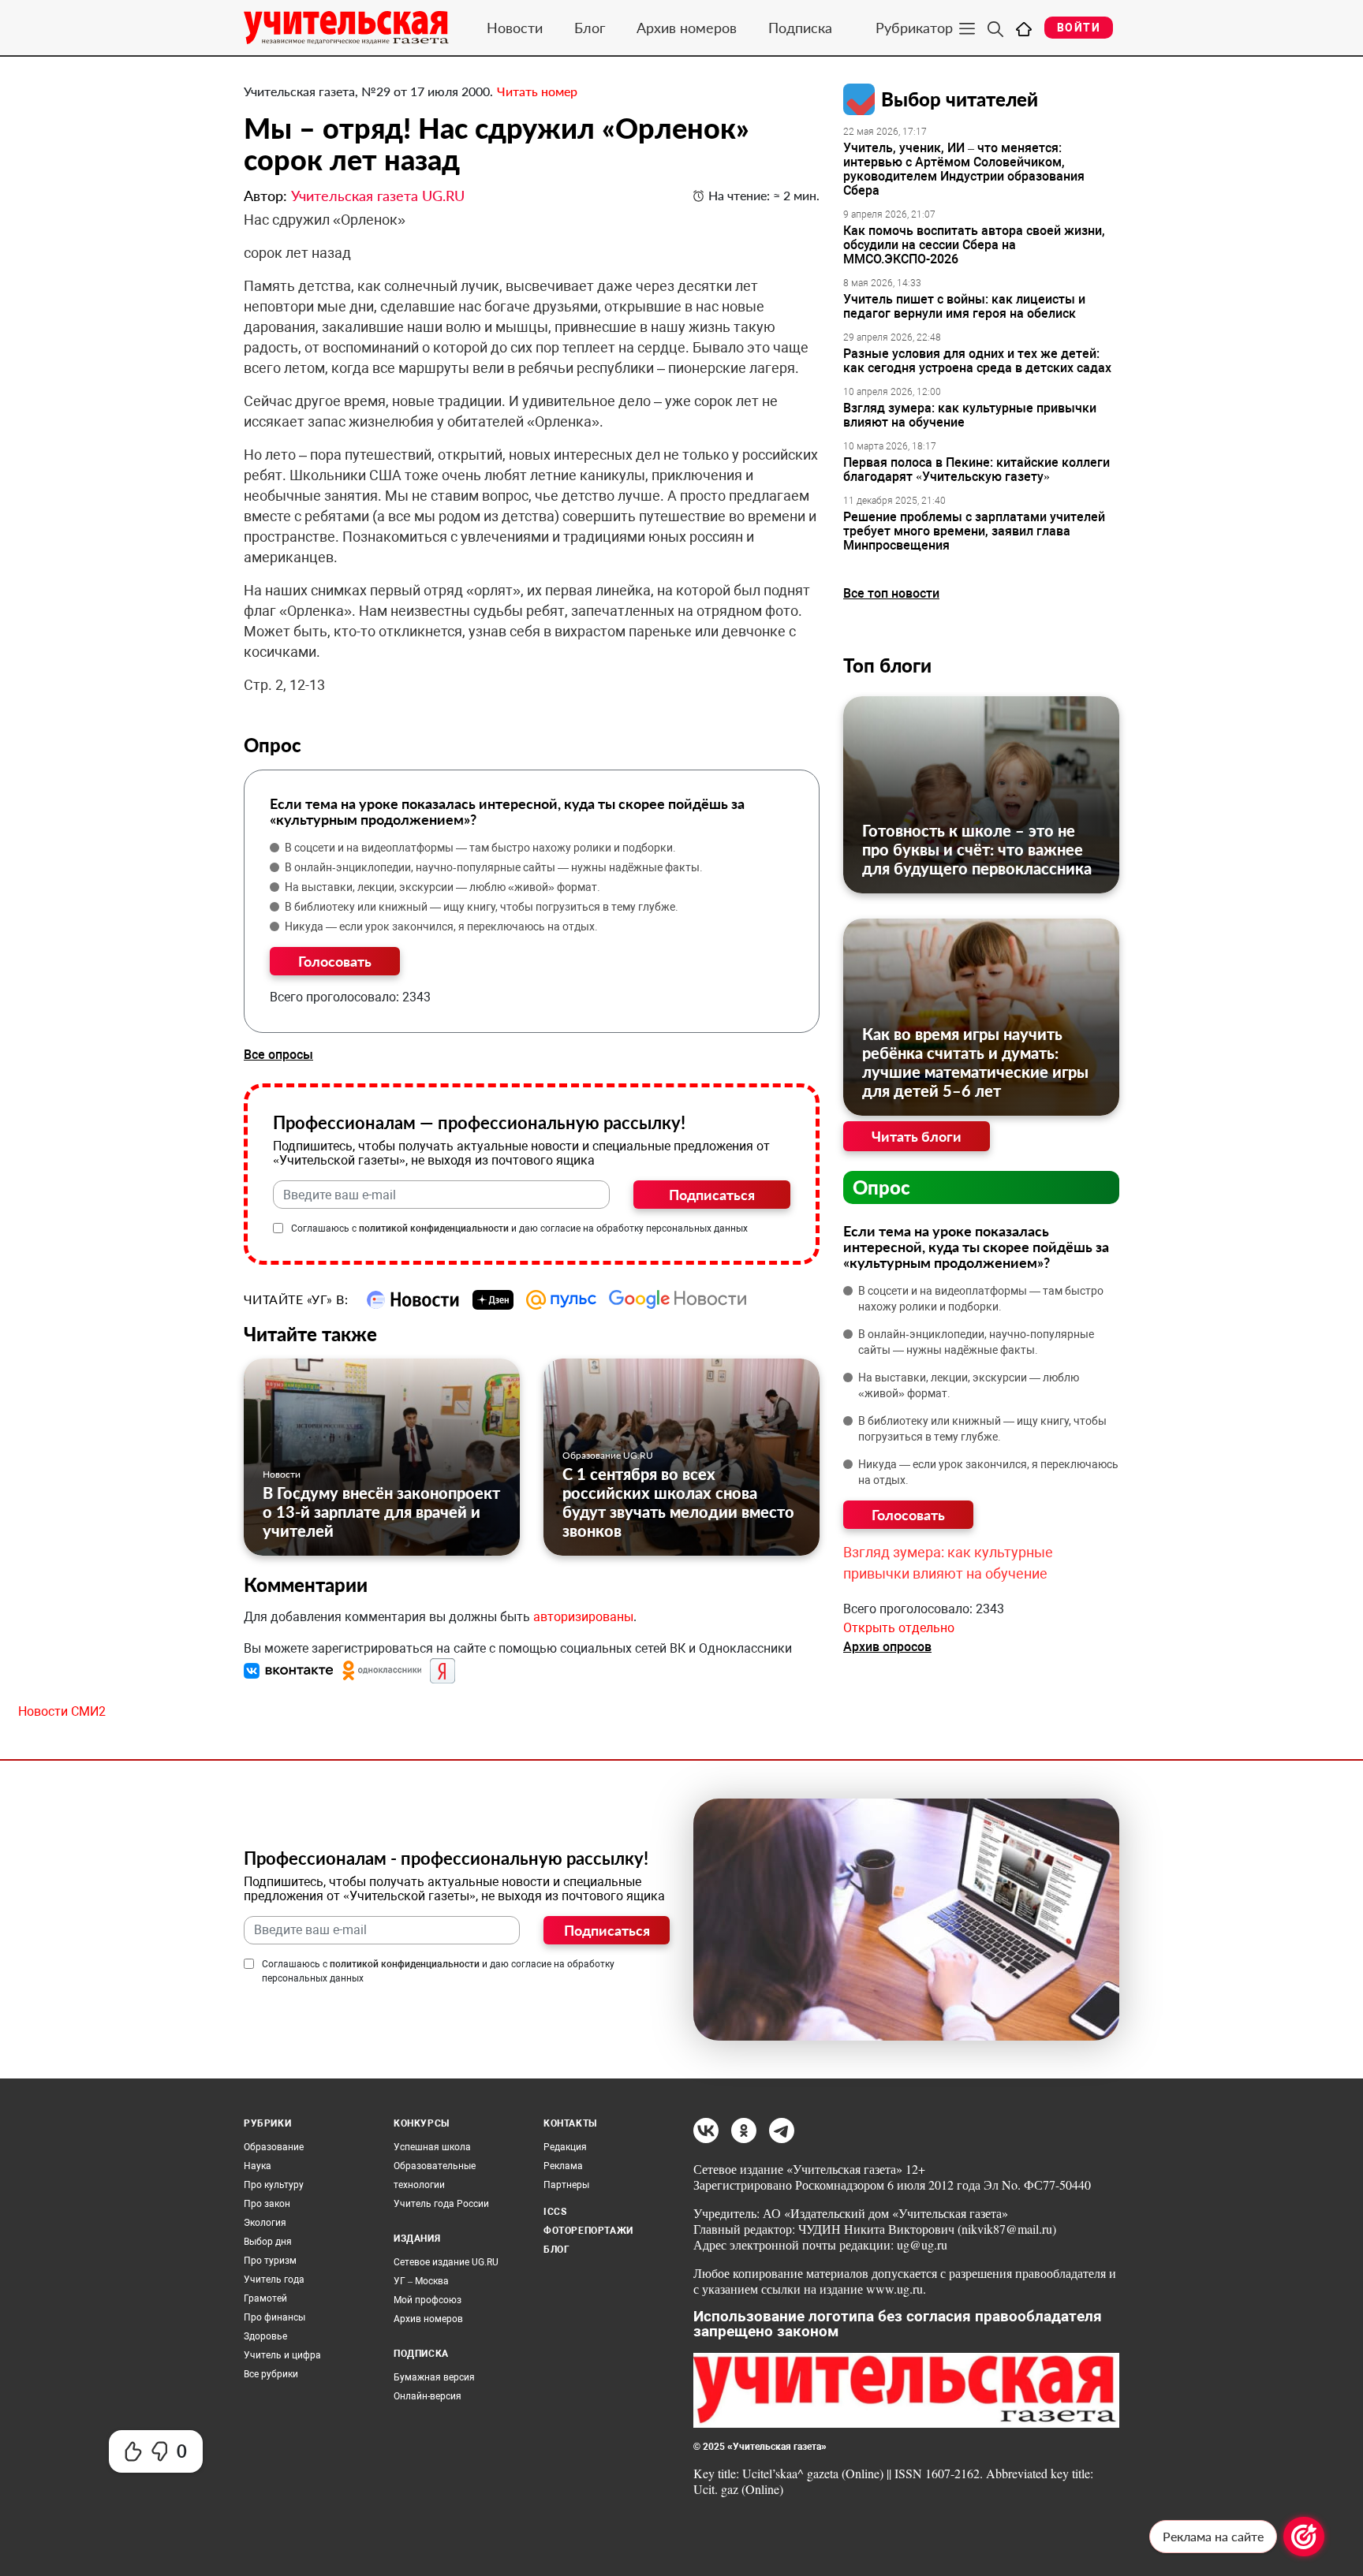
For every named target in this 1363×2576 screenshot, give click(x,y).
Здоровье (265, 2336)
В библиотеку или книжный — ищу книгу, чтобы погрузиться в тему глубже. (482, 907)
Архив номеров (687, 28)
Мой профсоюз (428, 2300)
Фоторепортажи (588, 2231)
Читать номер (537, 91)
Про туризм (270, 2261)
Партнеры (566, 2185)
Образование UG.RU (608, 1455)
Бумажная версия (434, 2377)
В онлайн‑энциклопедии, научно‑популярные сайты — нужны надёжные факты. (494, 867)
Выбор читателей (960, 99)
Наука (258, 2166)
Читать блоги (917, 1136)
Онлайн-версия (428, 2396)
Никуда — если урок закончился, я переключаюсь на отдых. (441, 926)
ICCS (555, 2212)
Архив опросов (887, 1647)
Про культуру (274, 2185)
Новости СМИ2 (62, 1711)
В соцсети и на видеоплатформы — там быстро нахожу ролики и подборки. (480, 848)
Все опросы (278, 1055)
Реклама (563, 2166)
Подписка (800, 28)
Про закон (267, 2204)
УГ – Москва (421, 2281)
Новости (515, 28)
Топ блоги (887, 665)
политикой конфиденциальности (434, 1228)
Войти (1079, 28)
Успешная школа (432, 2147)
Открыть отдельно (899, 1628)
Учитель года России (441, 2204)
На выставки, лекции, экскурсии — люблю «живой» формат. (443, 887)
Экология (265, 2223)
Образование (274, 2147)
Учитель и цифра (282, 2355)
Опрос (881, 1187)
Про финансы (274, 2317)
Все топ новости (891, 593)
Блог (590, 28)
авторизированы (583, 1617)
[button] (290, 1670)
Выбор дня (268, 2242)
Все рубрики (271, 2374)
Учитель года (274, 2280)
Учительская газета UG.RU (378, 196)
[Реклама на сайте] (1304, 2537)
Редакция (565, 2147)
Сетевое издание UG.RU (446, 2262)
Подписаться (712, 1195)
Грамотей (265, 2298)
